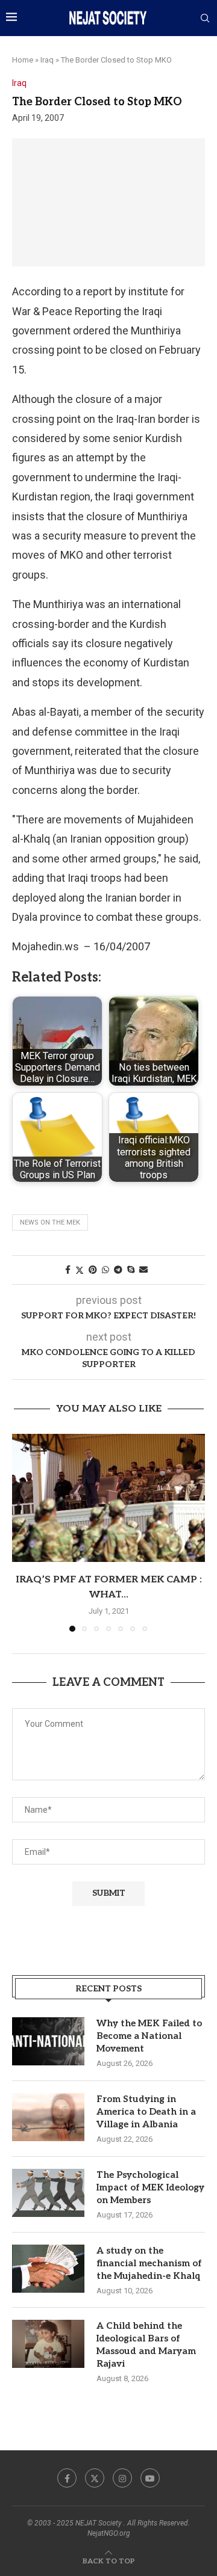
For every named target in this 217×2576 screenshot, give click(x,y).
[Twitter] (95, 2478)
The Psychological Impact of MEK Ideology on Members (150, 2187)
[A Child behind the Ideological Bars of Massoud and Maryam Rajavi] (48, 2344)
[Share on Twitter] (80, 1270)
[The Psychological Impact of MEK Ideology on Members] (48, 2193)
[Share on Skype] (131, 1270)
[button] (22, 1532)
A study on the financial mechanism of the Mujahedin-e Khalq (149, 2263)
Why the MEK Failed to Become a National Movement (149, 2036)
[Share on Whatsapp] (105, 1270)
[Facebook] (67, 2478)
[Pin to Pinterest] (93, 1270)
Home (23, 60)
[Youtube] (150, 2478)
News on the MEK (50, 1222)
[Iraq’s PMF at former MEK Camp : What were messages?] (108, 1498)
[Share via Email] (143, 1270)
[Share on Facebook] (68, 1270)
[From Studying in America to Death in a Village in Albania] (48, 2117)
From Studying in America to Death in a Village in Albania (146, 2112)
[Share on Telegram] (118, 1270)
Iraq (47, 60)
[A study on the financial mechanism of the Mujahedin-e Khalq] (48, 2269)
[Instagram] (122, 2478)
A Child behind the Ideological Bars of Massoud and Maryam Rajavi (146, 2345)
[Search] (205, 19)
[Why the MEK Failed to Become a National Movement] (48, 2041)
